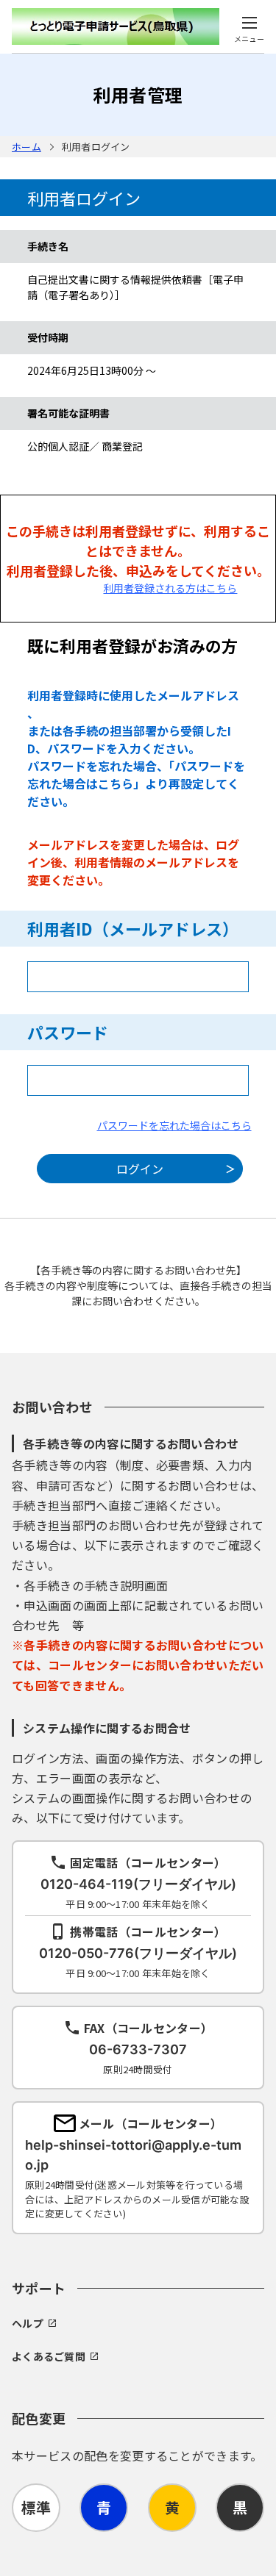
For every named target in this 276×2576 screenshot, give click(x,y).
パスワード (68, 1032)
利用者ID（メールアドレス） (133, 928)
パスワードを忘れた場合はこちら (174, 1125)
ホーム (26, 147)
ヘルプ (28, 2323)
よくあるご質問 (49, 2356)
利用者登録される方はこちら (170, 588)
